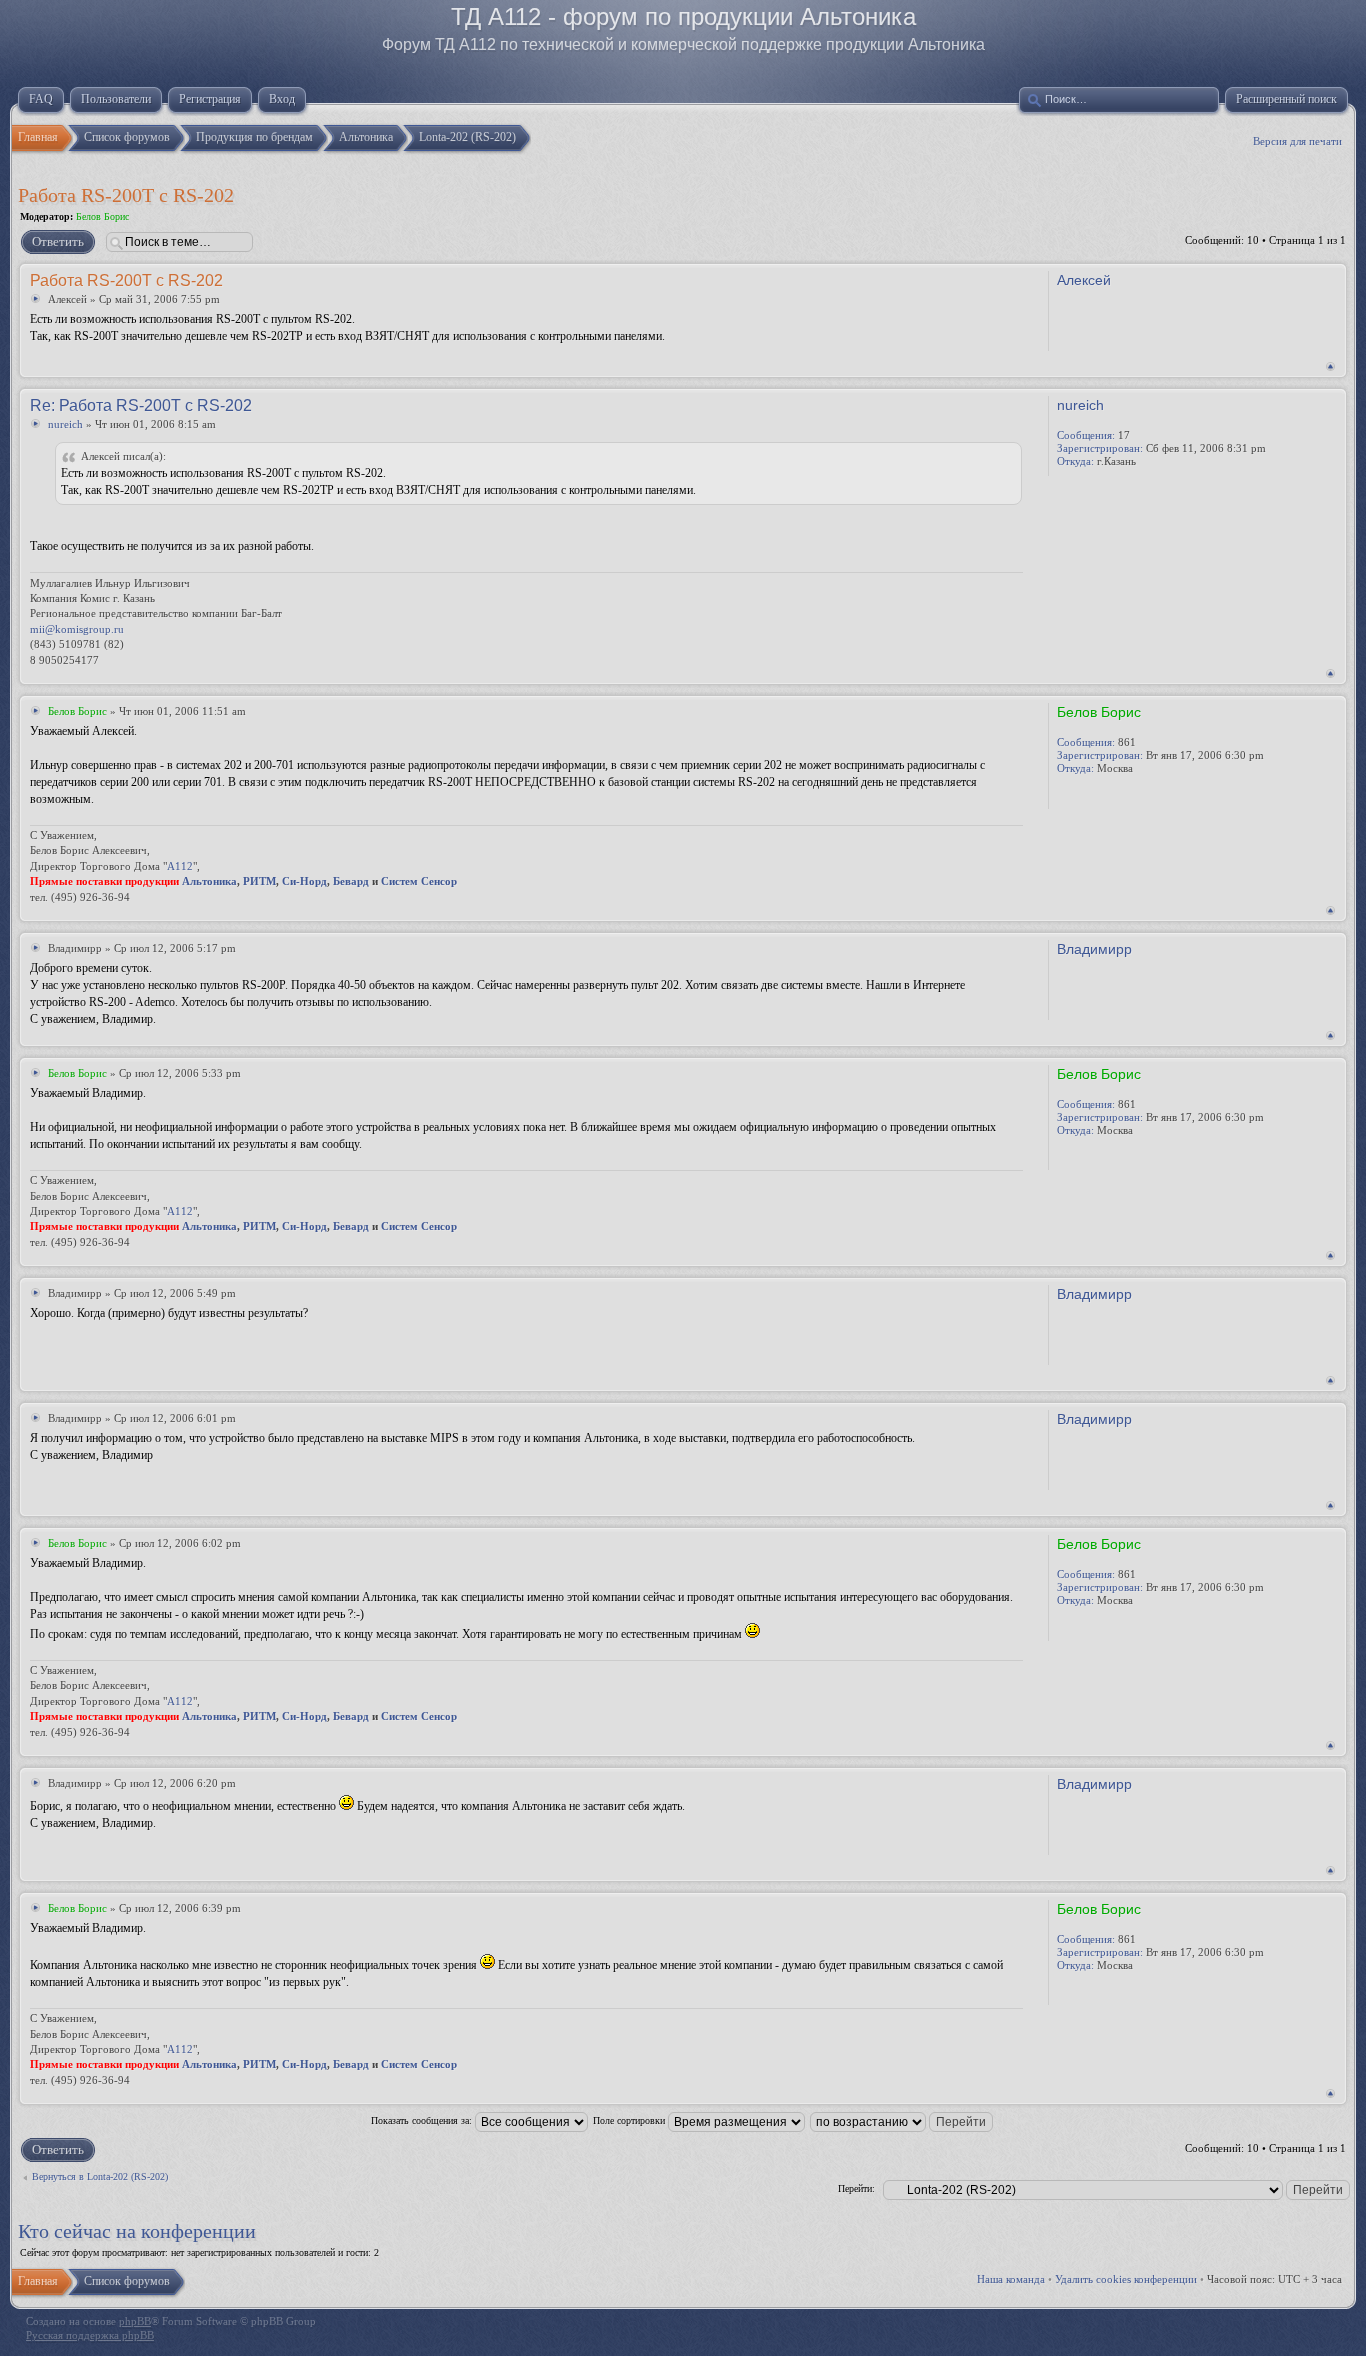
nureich (65, 424)
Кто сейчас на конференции (137, 2231)
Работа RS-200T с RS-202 (126, 195)
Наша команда (1011, 2279)
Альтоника (209, 881)
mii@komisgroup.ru (77, 629)
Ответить (58, 241)
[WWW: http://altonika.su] (1067, 796)
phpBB (135, 2321)
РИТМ (259, 881)
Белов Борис (102, 216)
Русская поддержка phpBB (90, 2335)
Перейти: (856, 2188)
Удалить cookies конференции (1126, 2279)
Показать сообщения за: (423, 2120)
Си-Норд (304, 881)
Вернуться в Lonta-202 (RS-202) (100, 2176)
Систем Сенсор (419, 881)
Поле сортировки (630, 2120)
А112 (180, 866)
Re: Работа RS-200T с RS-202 (141, 405)
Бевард (351, 881)
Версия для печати (1297, 141)
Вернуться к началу (1330, 366)
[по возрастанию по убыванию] (902, 2120)
